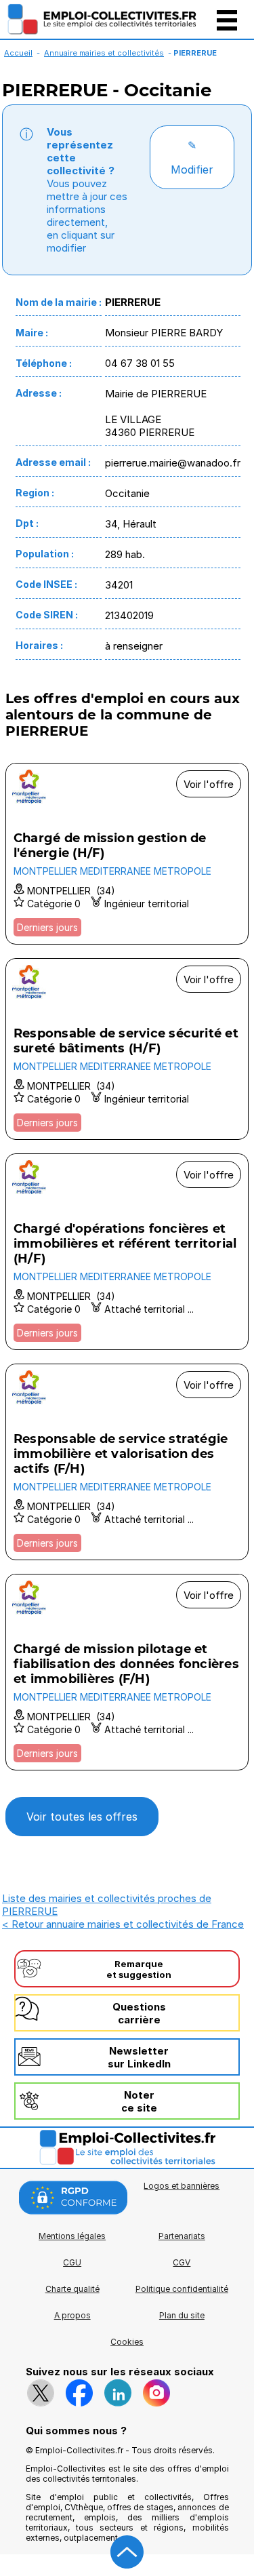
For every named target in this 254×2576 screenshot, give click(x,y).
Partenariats (182, 2236)
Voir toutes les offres (82, 1817)
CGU (72, 2262)
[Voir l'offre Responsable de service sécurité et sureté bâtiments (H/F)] (127, 1049)
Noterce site (139, 2101)
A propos (72, 2315)
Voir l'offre (209, 784)
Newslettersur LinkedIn (139, 2057)
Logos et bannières (182, 2186)
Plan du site (182, 2315)
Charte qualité (72, 2289)
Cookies (127, 2342)
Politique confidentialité (182, 2289)
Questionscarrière (139, 2013)
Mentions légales (72, 2236)
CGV (182, 2262)
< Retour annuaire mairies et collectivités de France (123, 1924)
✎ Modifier (192, 157)
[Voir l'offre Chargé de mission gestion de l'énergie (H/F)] (127, 854)
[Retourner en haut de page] (127, 2552)
